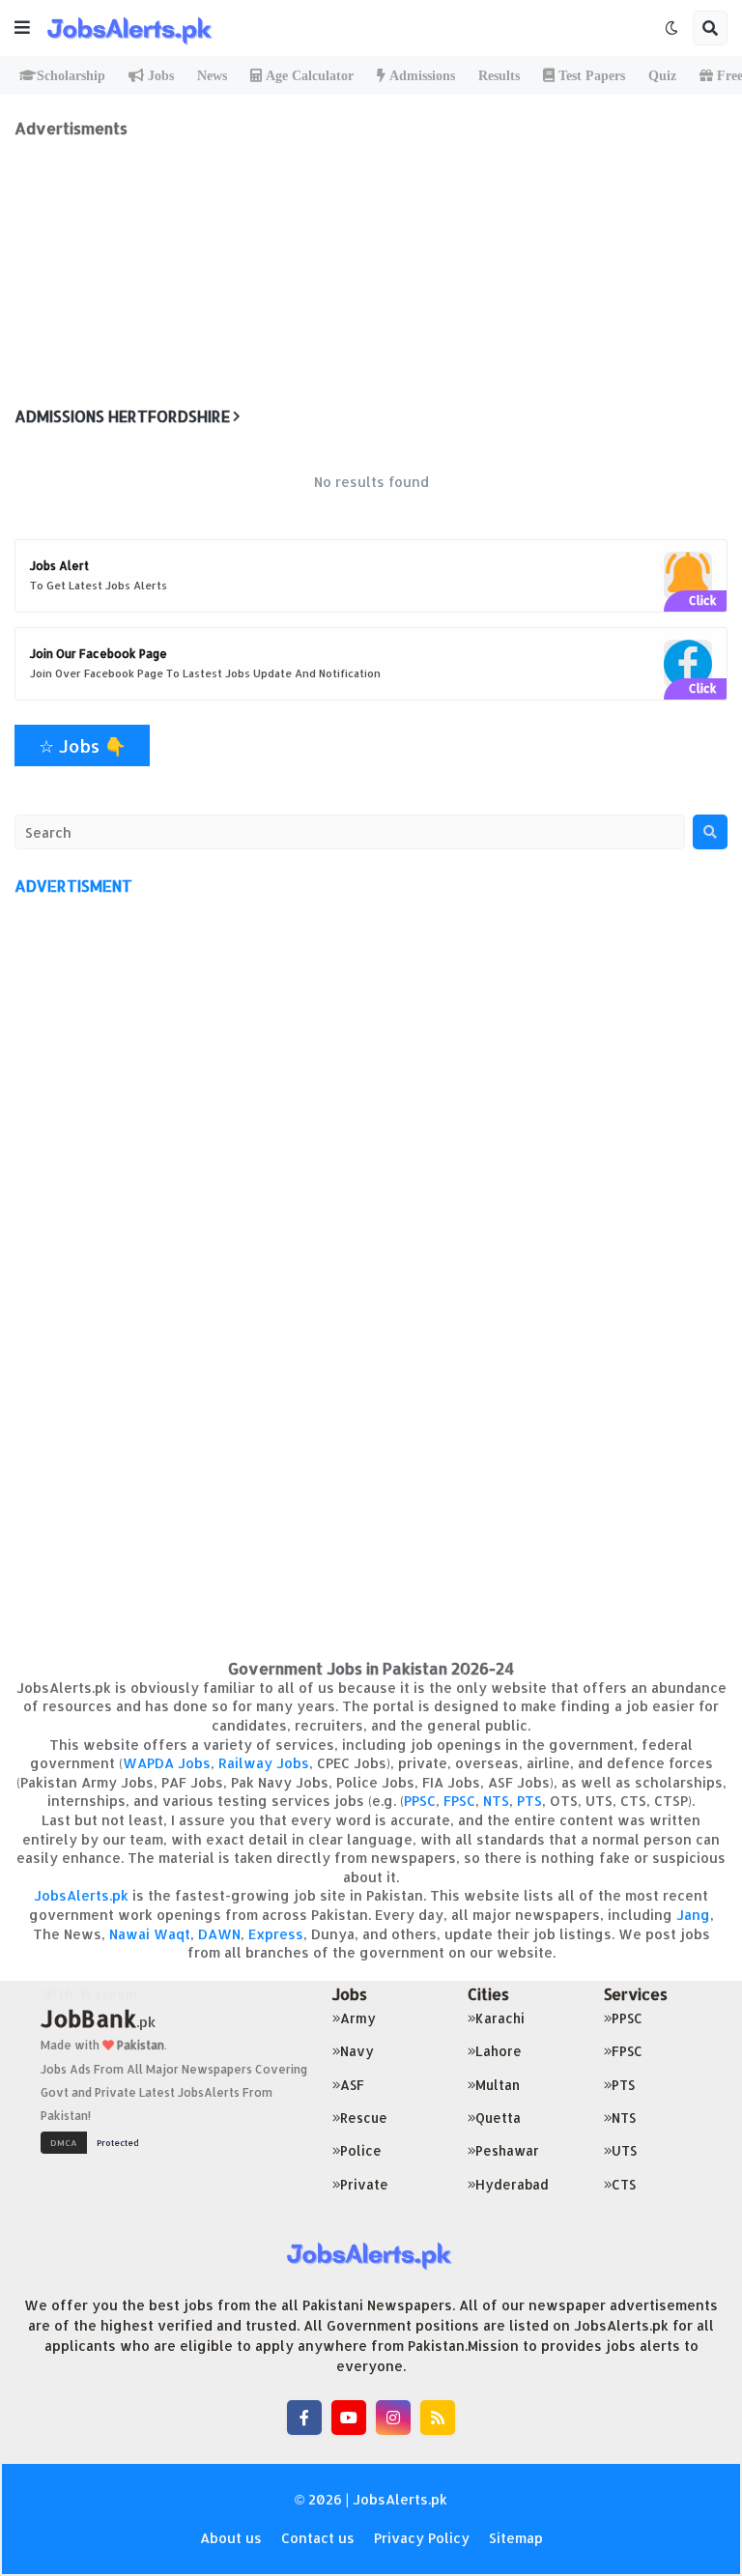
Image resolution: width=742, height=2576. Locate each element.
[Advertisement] (371, 273)
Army (358, 2018)
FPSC (459, 1801)
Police (361, 2150)
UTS (624, 2150)
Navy (357, 2051)
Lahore (499, 2051)
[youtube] (349, 2418)
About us (231, 2538)
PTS (529, 1801)
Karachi (500, 2018)
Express (276, 1934)
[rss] (438, 2418)
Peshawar (507, 2150)
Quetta (498, 2118)
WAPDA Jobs (167, 1763)
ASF (352, 2085)
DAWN (219, 1934)
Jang (693, 1915)
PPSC (420, 1801)
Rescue (364, 2118)
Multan (498, 2085)
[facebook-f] (304, 2418)
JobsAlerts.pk (81, 1895)
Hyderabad (512, 2184)
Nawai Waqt (150, 1934)
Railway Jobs (264, 1763)
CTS (624, 2184)
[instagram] (393, 2418)
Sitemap (516, 2538)
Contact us (318, 2538)
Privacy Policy (422, 2538)
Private (364, 2184)
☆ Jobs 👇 (82, 745)
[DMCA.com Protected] (95, 2141)
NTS (496, 1801)
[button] (22, 28)
